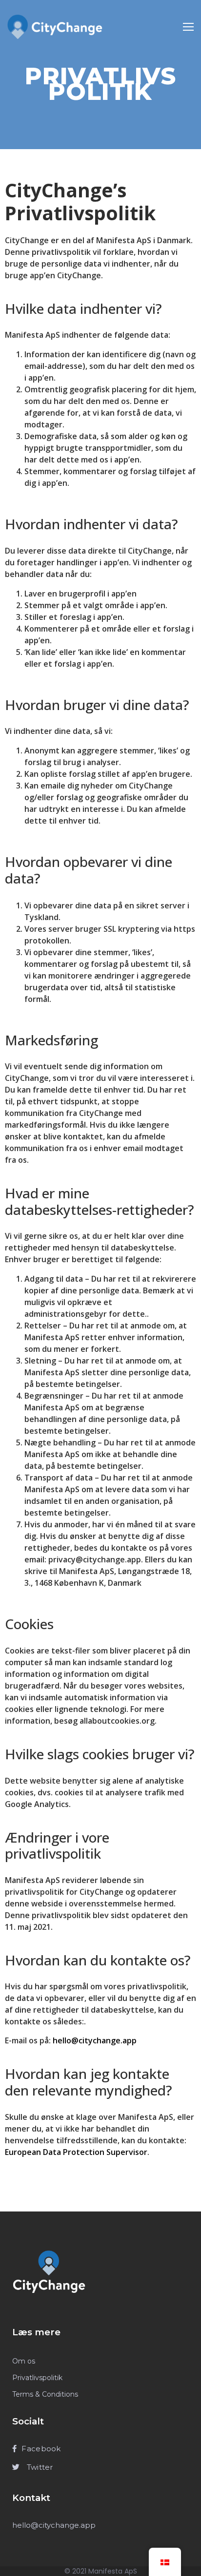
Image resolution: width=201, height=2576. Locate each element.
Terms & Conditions (45, 2394)
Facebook (41, 2449)
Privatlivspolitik (37, 2378)
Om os (24, 2361)
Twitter (39, 2467)
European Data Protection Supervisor (76, 2152)
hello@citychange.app (95, 2040)
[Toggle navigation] (188, 27)
